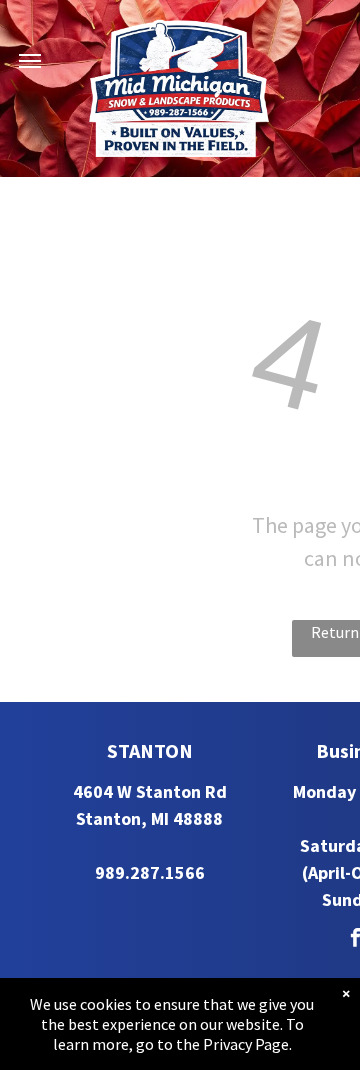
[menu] (30, 61)
